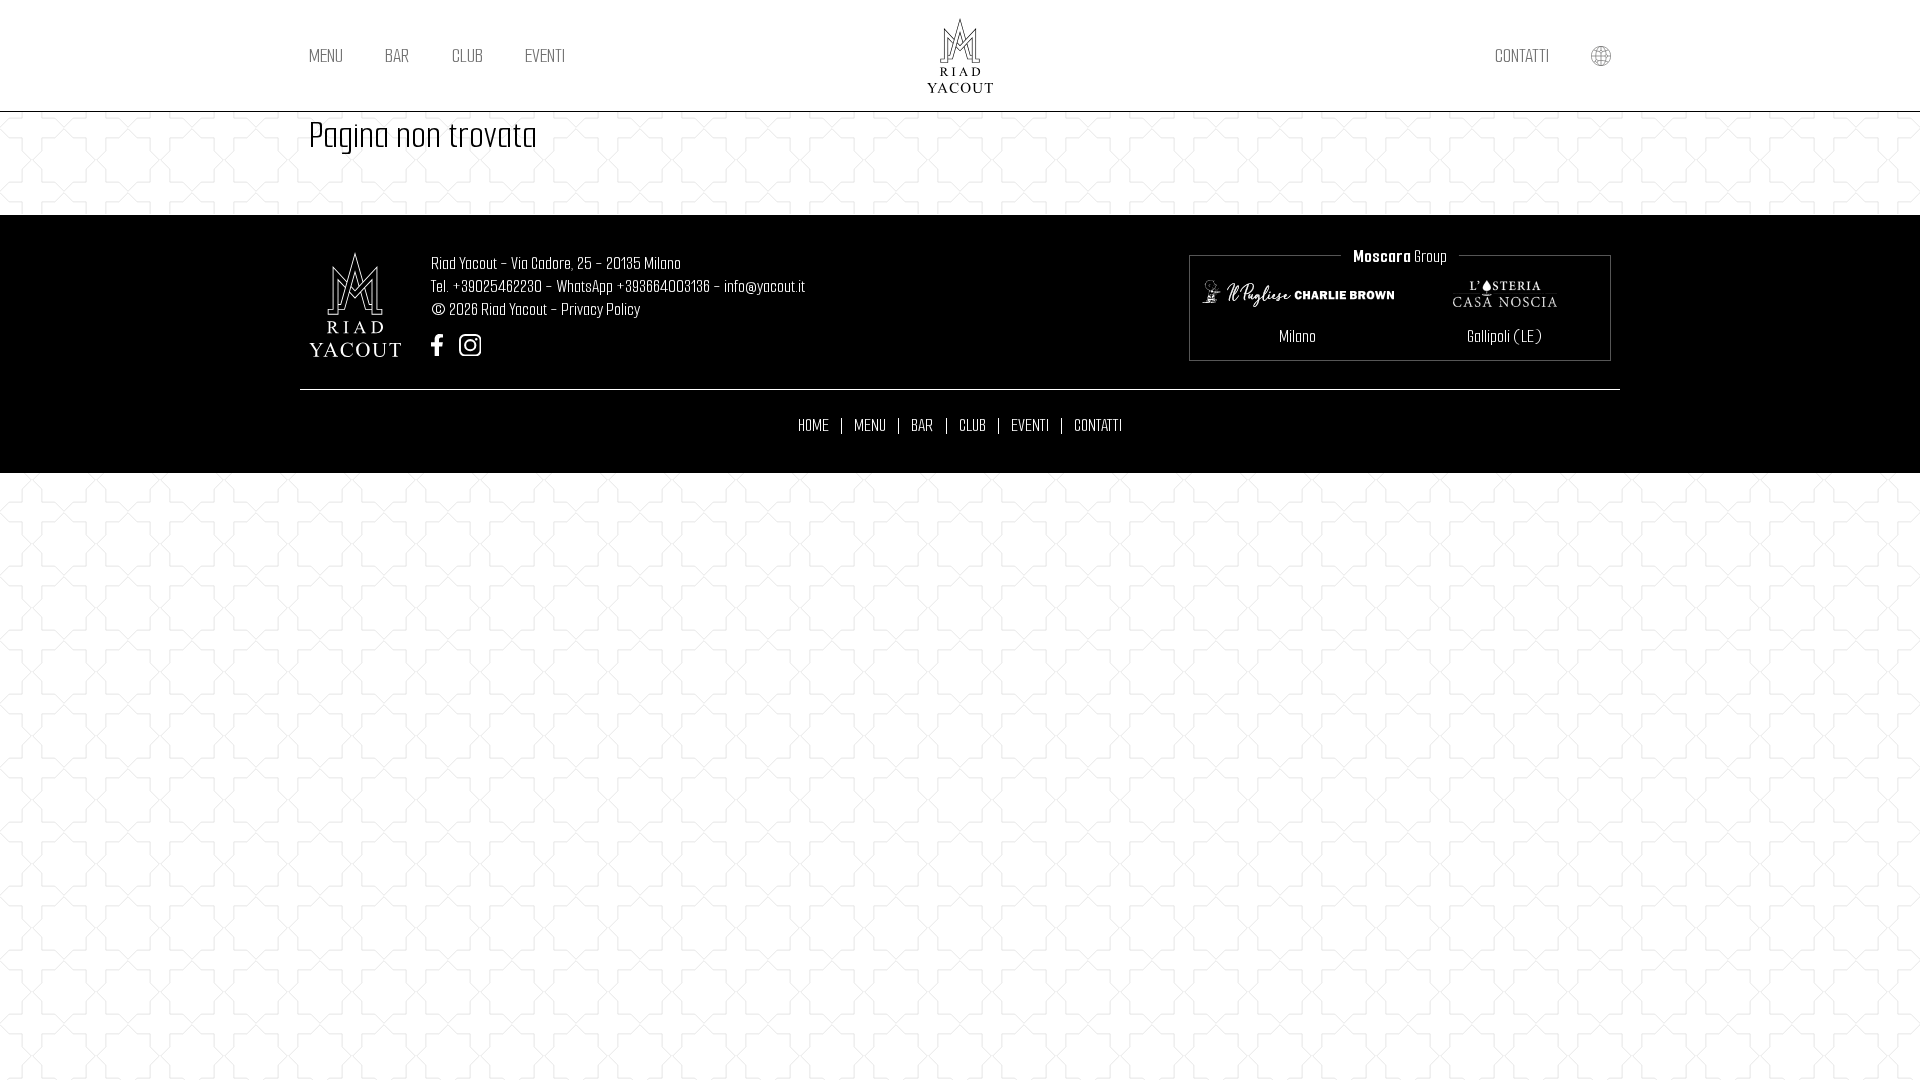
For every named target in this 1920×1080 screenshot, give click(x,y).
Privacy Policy (600, 309)
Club (467, 55)
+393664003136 (663, 286)
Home (813, 426)
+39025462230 (497, 286)
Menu (326, 55)
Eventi (545, 55)
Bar (397, 55)
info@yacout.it (764, 286)
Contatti (1522, 55)
